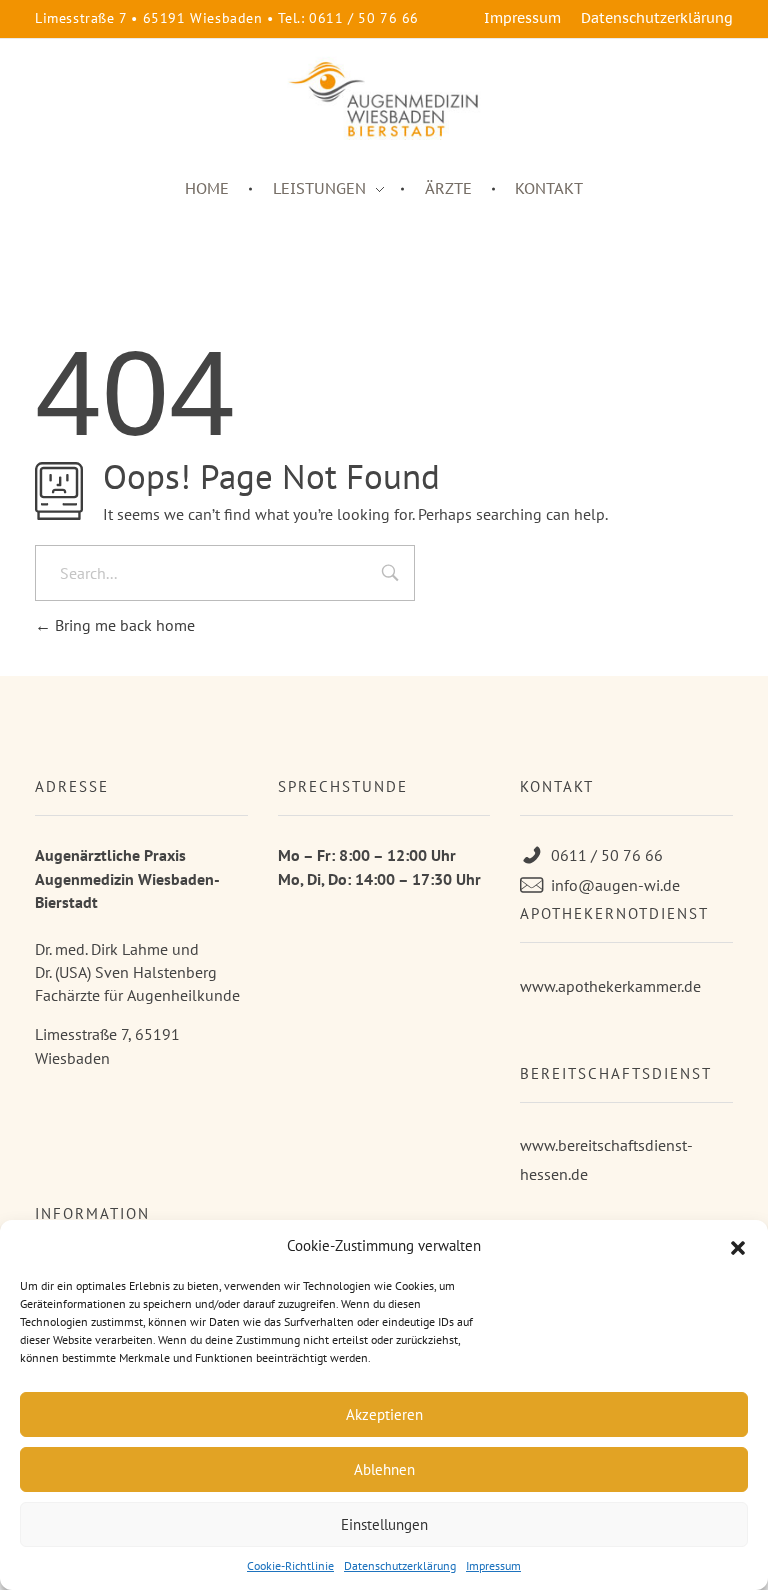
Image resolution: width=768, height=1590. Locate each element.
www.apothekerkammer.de (610, 986)
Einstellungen (384, 1524)
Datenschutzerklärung (400, 1565)
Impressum (493, 1565)
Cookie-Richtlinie (290, 1565)
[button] (738, 1246)
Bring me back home (123, 625)
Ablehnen (384, 1469)
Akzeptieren (384, 1414)
